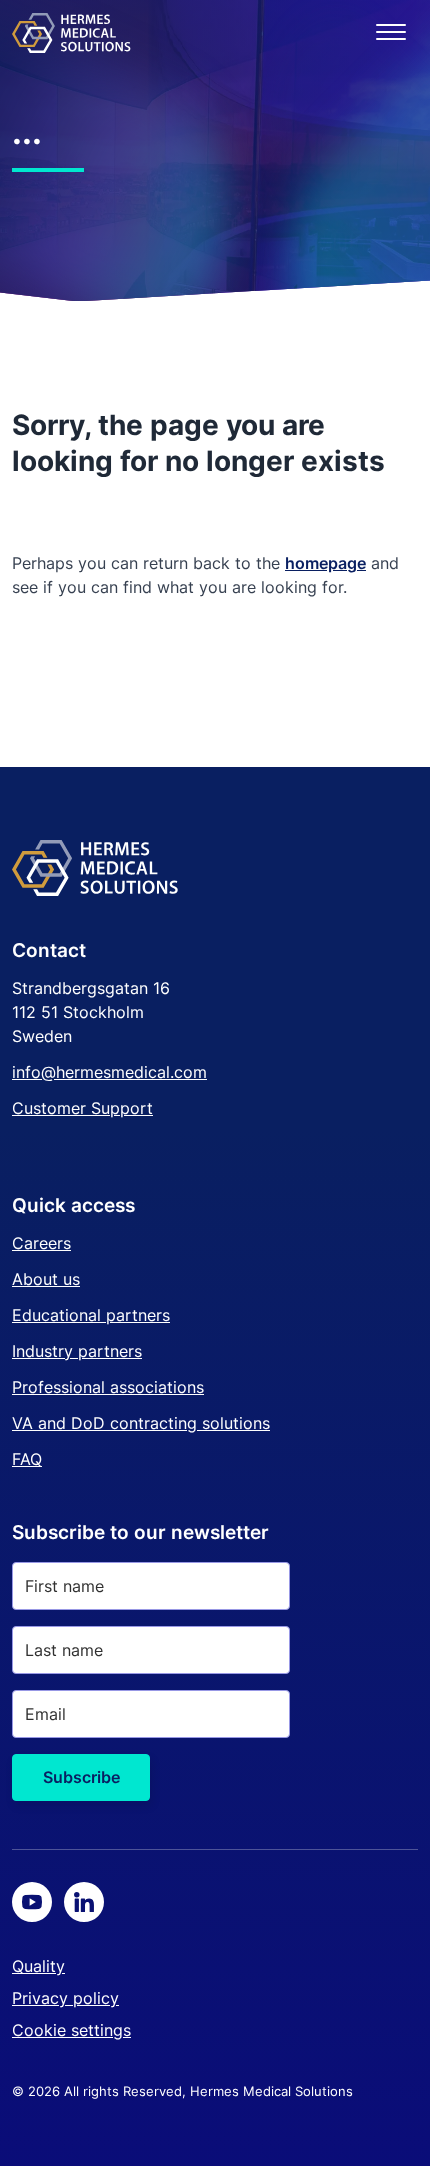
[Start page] (71, 32)
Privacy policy (65, 1998)
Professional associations (108, 1387)
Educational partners (91, 1315)
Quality (38, 1966)
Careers (41, 1243)
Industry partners (77, 1351)
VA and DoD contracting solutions (141, 1423)
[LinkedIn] (84, 1902)
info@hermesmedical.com (109, 1072)
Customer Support (82, 1108)
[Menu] (391, 32)
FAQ (27, 1459)
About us (46, 1279)
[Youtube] (32, 1902)
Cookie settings (71, 2030)
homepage (325, 563)
